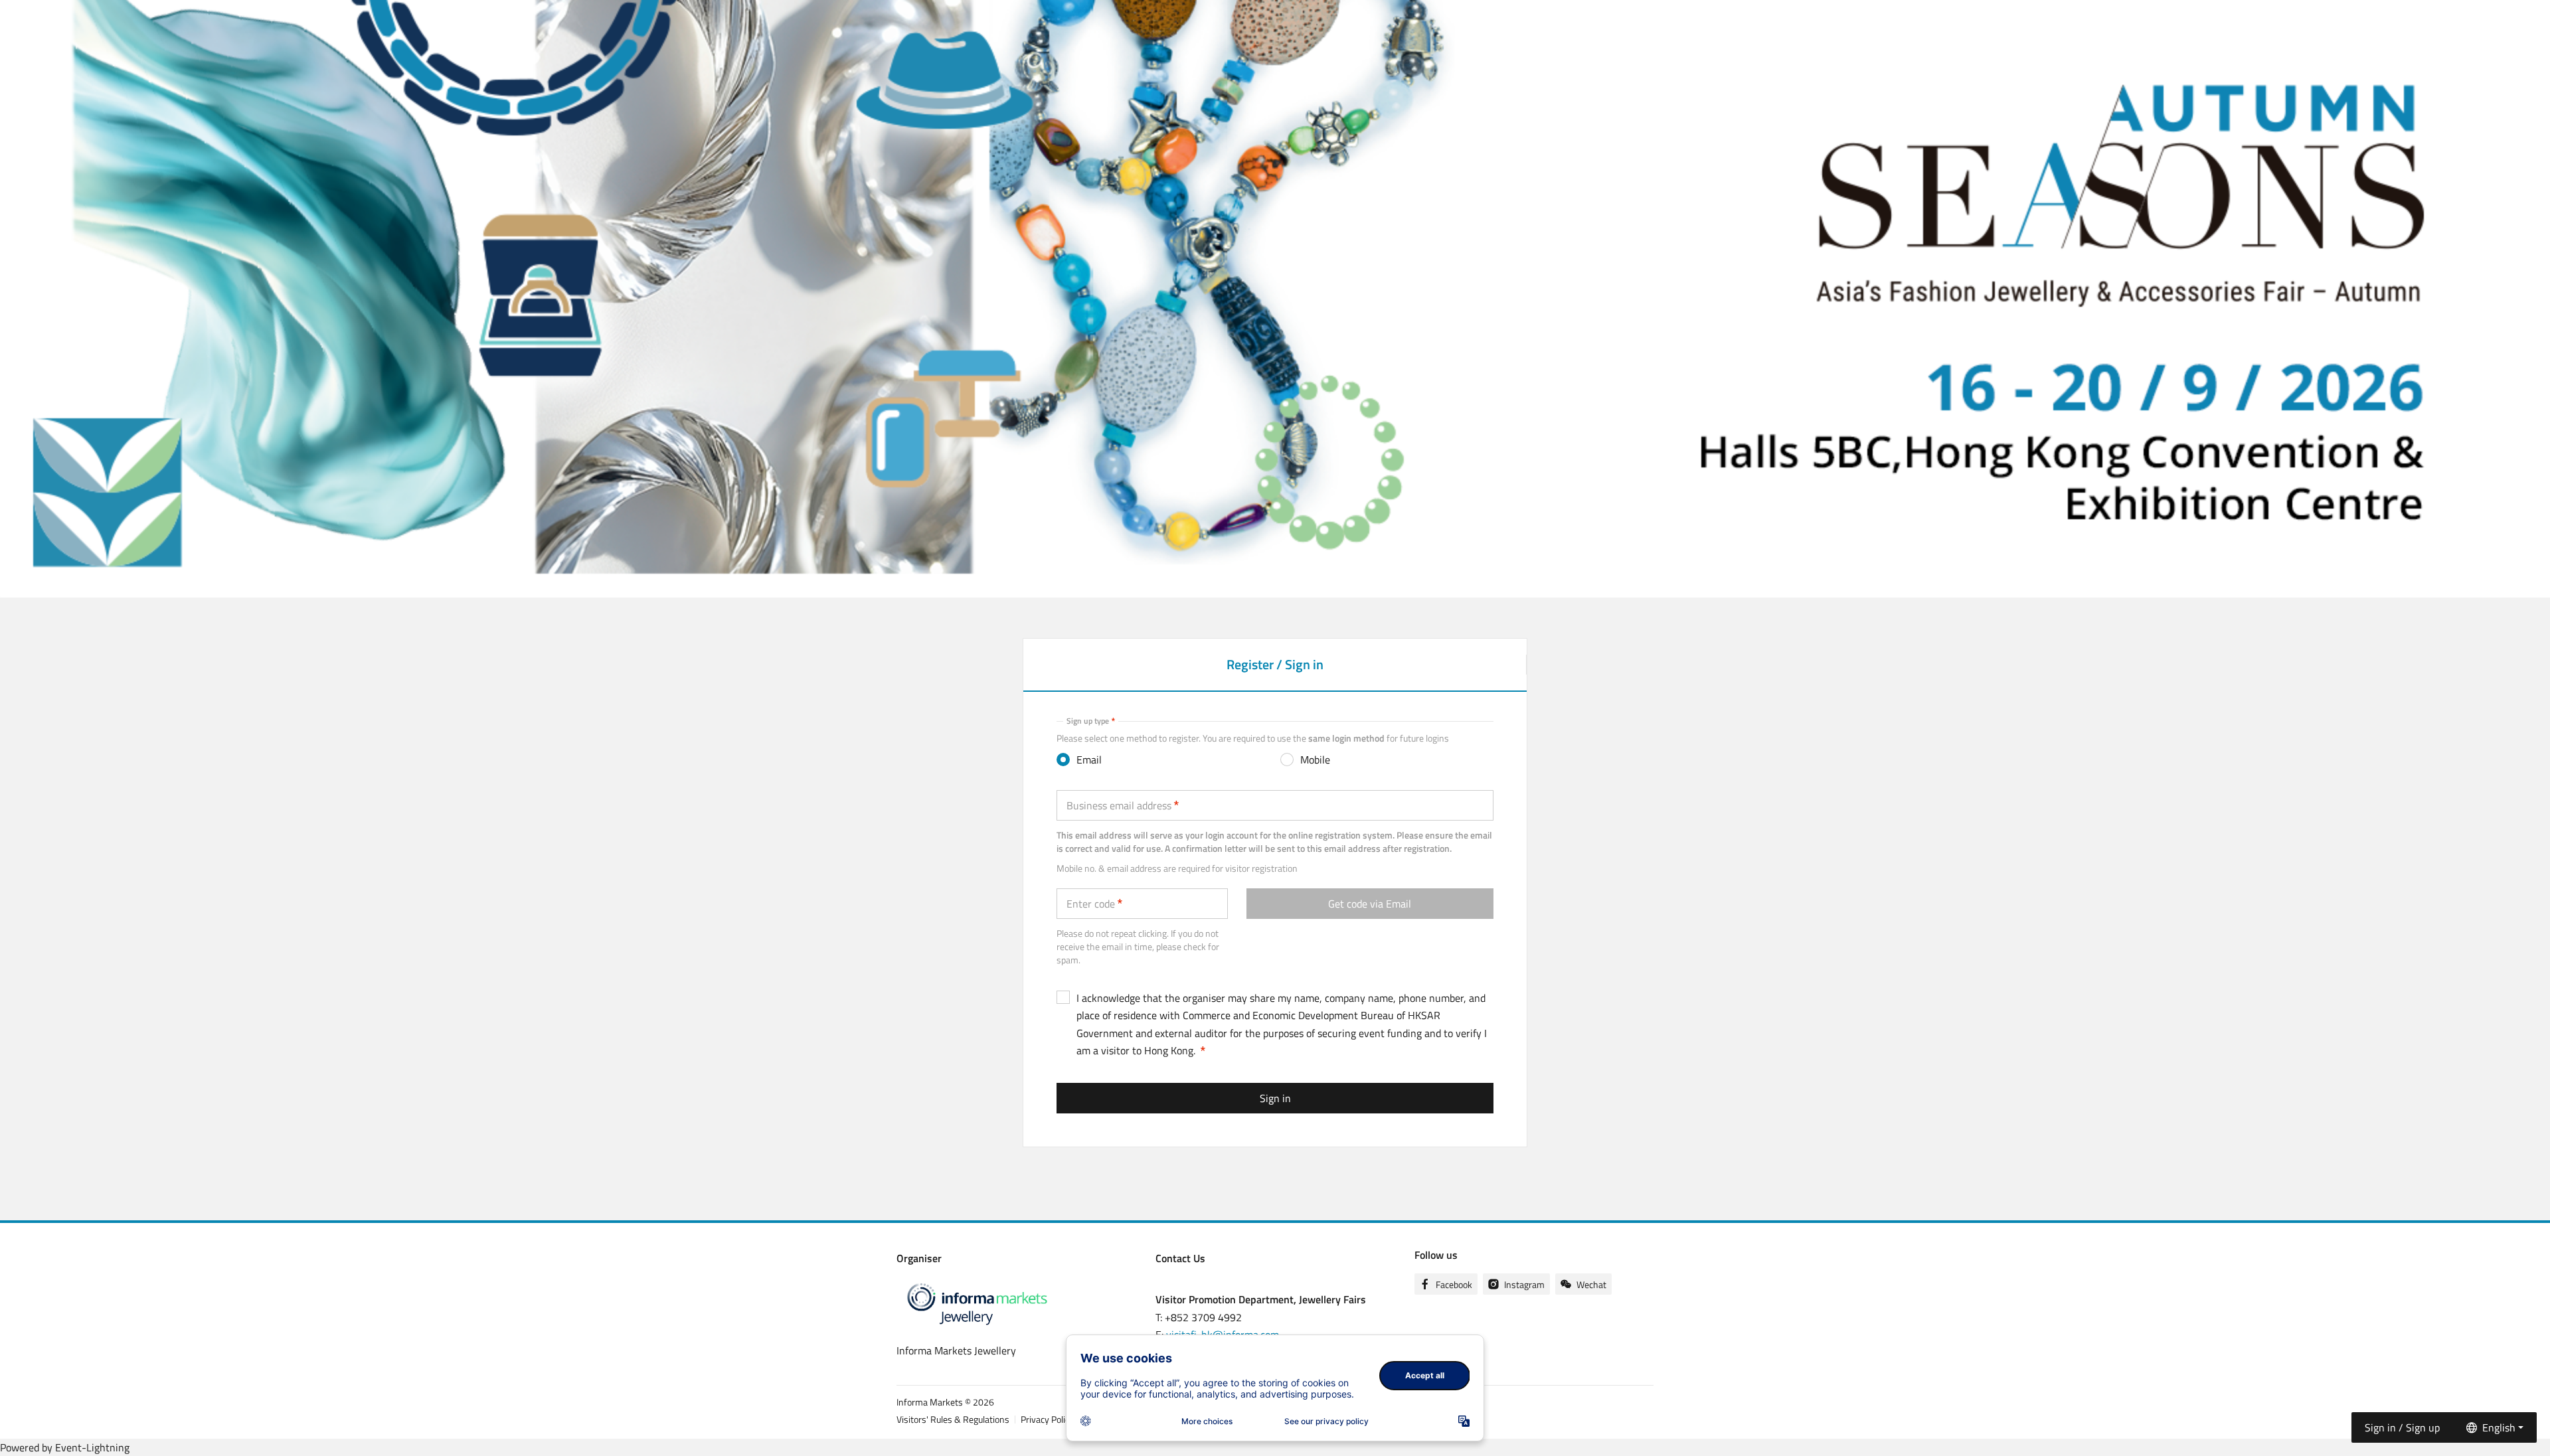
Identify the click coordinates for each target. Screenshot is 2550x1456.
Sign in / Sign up (2402, 1427)
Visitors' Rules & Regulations (953, 1419)
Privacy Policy (1047, 1419)
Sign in (1275, 1098)
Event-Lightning (92, 1447)
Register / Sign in (1275, 672)
